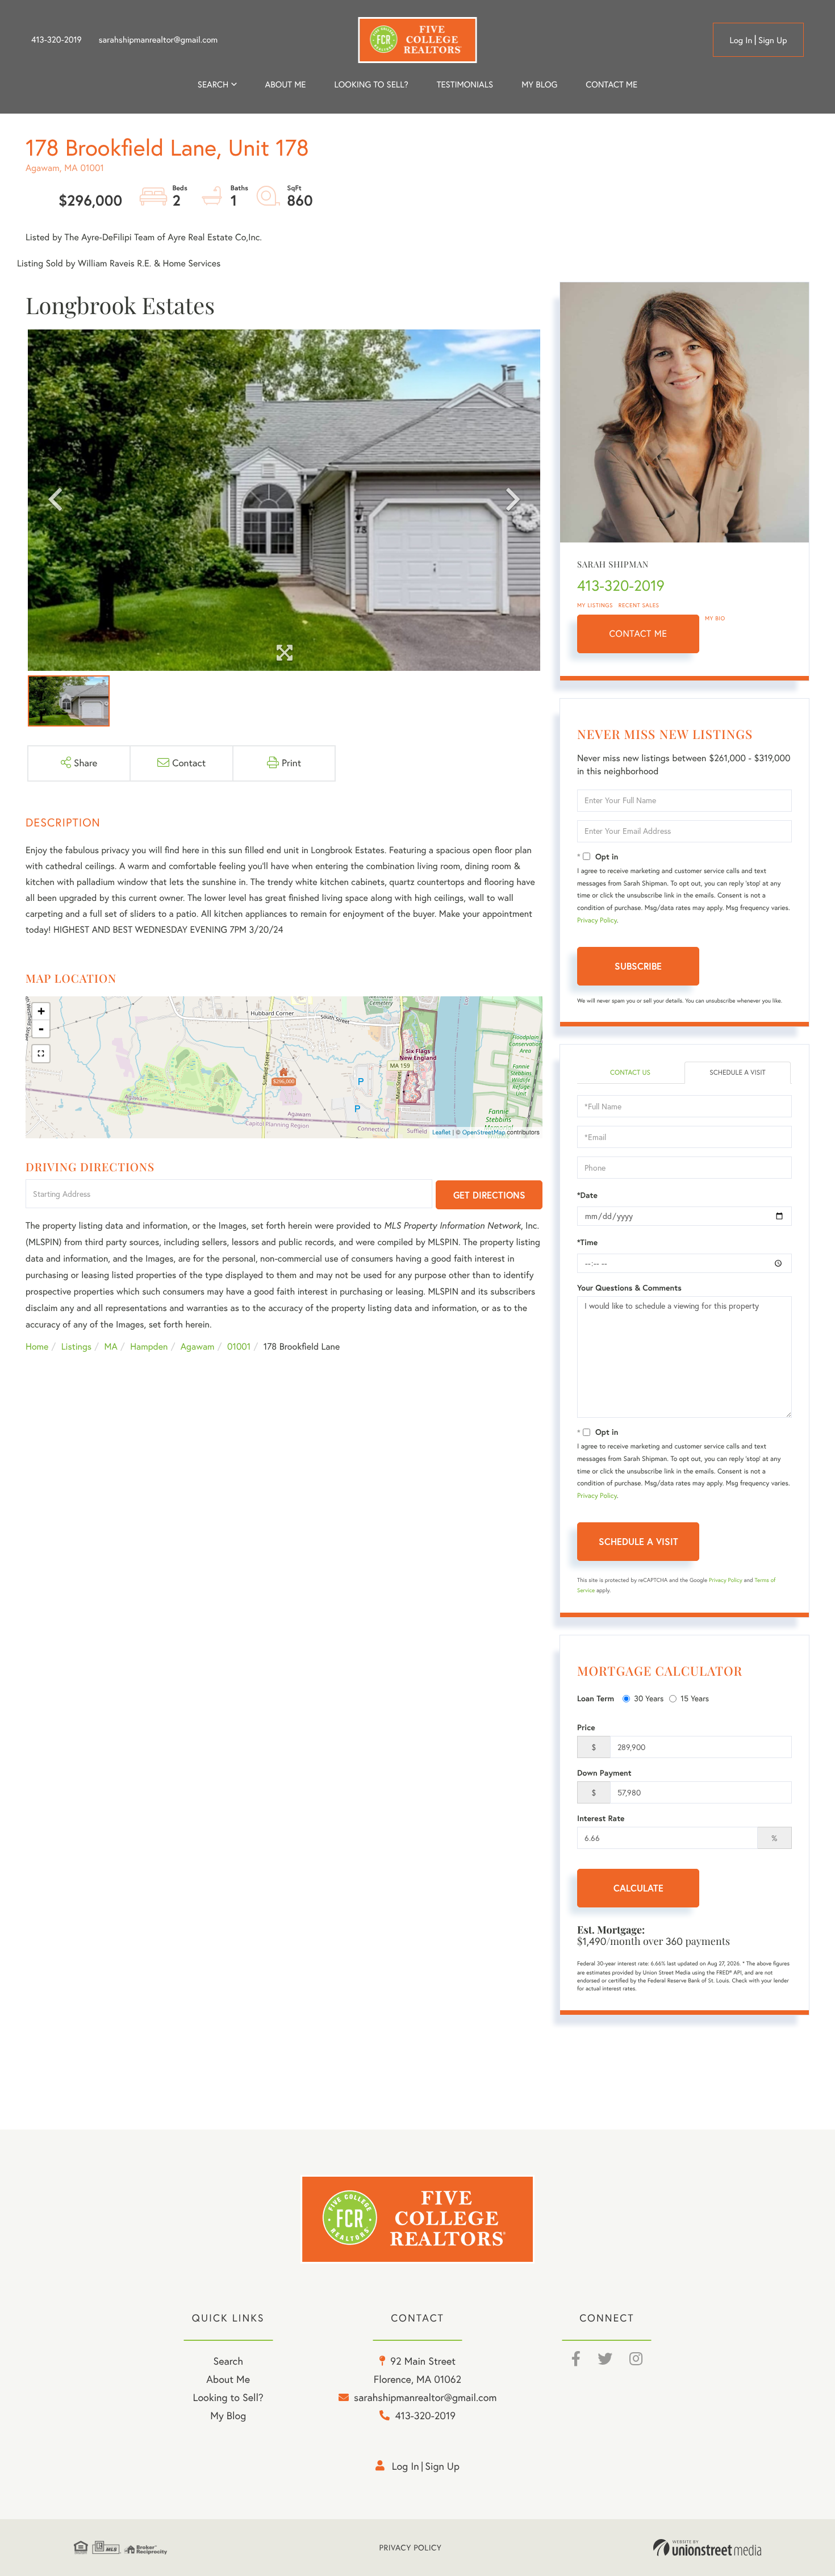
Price (586, 1727)
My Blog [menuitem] (539, 84)
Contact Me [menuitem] (611, 84)
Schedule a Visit (738, 1073)
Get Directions (489, 1195)
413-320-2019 (57, 40)
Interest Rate (601, 1818)
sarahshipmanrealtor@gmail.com (158, 40)
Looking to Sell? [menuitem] (371, 84)
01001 (239, 1347)
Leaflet (442, 1132)
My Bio (715, 618)
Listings (76, 1347)
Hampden (149, 1347)
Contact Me (638, 634)
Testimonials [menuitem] (465, 84)
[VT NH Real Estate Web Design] (707, 2548)
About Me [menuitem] (228, 2379)
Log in (741, 40)
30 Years (649, 1698)
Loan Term (596, 1698)
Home (37, 1347)
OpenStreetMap (484, 1132)
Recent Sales (639, 605)
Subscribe (638, 966)
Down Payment (604, 1773)
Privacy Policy (597, 920)
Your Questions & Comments (629, 1288)
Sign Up (773, 40)
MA (111, 1347)
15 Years (695, 1698)
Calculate (638, 1888)
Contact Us (630, 1073)
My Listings (595, 605)
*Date (587, 1195)
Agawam (198, 1347)
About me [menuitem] (286, 84)
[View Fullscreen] (41, 1054)
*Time (587, 1242)
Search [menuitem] (213, 84)
